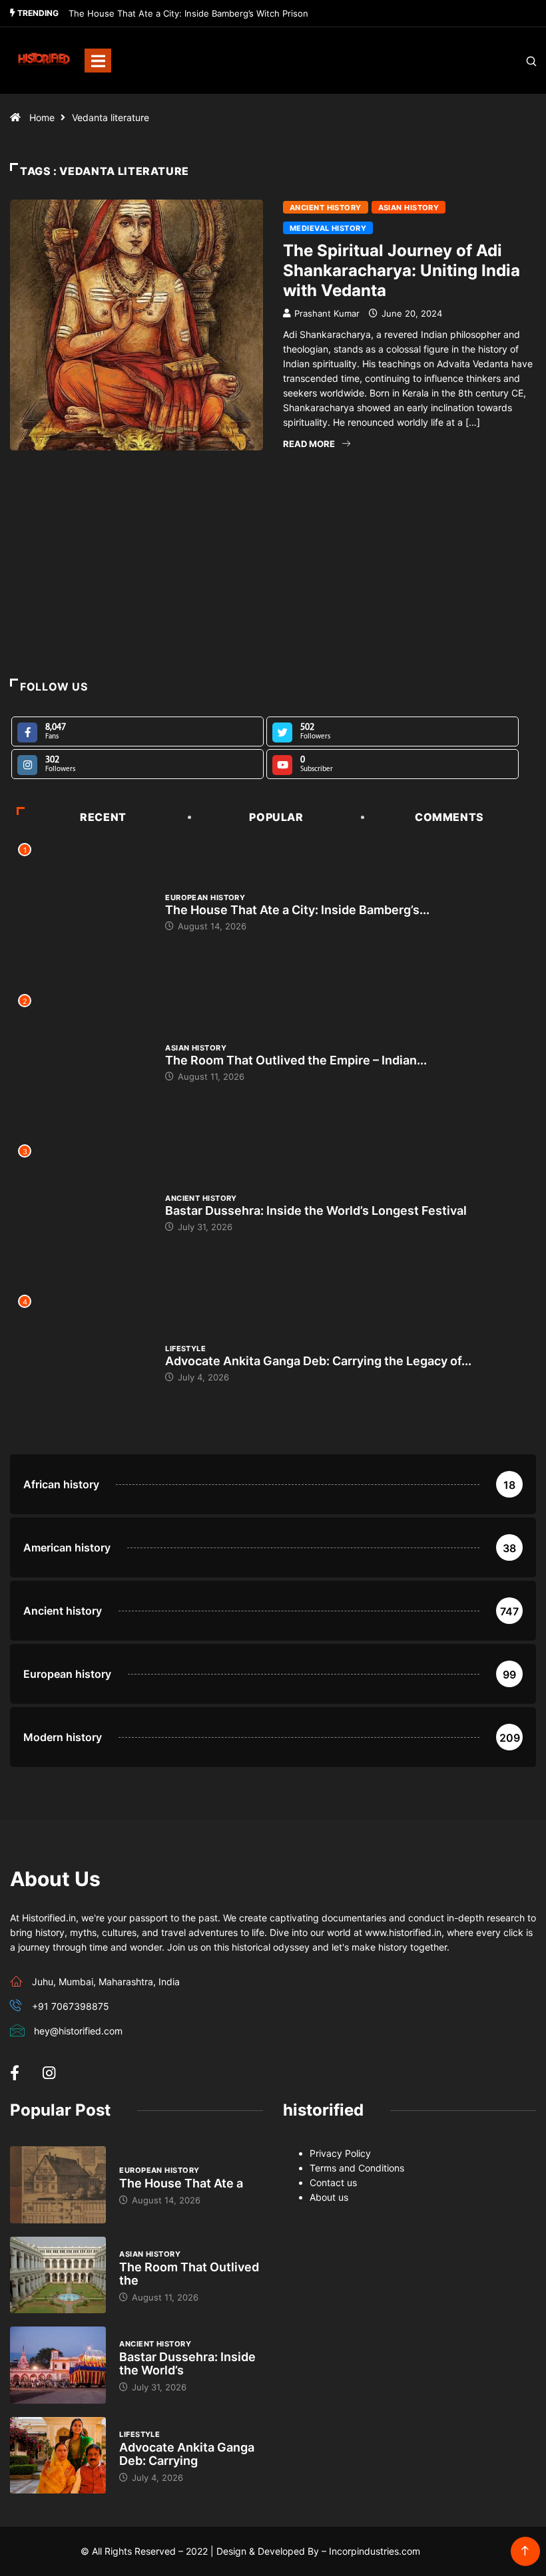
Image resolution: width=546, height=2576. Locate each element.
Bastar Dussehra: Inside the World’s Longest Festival (316, 1210)
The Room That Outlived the (189, 2274)
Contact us (333, 2182)
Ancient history (326, 208)
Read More (309, 444)
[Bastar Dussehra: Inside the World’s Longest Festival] (58, 2365)
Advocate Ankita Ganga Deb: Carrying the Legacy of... (318, 1361)
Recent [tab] (103, 817)
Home (42, 117)
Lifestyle (185, 1349)
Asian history (409, 208)
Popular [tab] (276, 817)
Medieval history (328, 228)
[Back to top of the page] (525, 2551)
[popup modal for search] (514, 61)
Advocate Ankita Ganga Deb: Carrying (187, 2454)
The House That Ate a (181, 2183)
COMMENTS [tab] (449, 817)
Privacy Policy (340, 2153)
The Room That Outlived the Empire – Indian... (296, 1060)
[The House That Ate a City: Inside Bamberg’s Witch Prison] (58, 2185)
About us (329, 2197)
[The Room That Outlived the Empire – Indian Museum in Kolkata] (58, 2275)
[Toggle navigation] (98, 61)
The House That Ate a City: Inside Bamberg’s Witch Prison (188, 13)
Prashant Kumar (327, 313)
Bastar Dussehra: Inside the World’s (187, 2363)
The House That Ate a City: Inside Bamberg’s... (297, 910)
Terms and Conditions (357, 2168)
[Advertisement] (273, 593)
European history (205, 897)
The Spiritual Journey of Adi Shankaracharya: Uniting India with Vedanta (402, 270)
